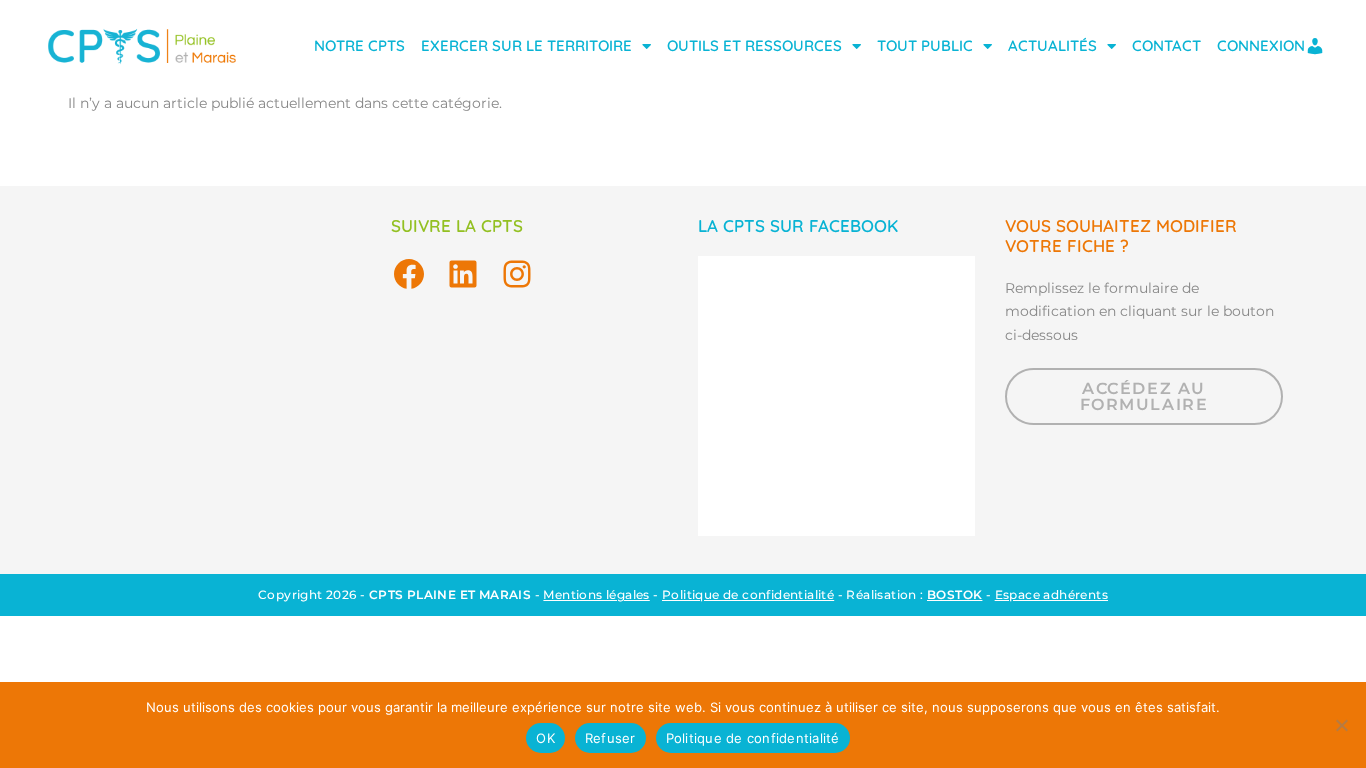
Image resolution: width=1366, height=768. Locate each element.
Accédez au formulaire (1144, 396)
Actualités (1052, 45)
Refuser (610, 738)
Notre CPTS (359, 45)
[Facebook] (409, 274)
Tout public (925, 45)
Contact (1166, 45)
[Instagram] (517, 274)
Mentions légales (596, 594)
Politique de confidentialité (748, 594)
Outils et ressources (754, 45)
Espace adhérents (1051, 594)
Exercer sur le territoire (526, 45)
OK (545, 738)
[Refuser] (1341, 725)
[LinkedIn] (463, 274)
